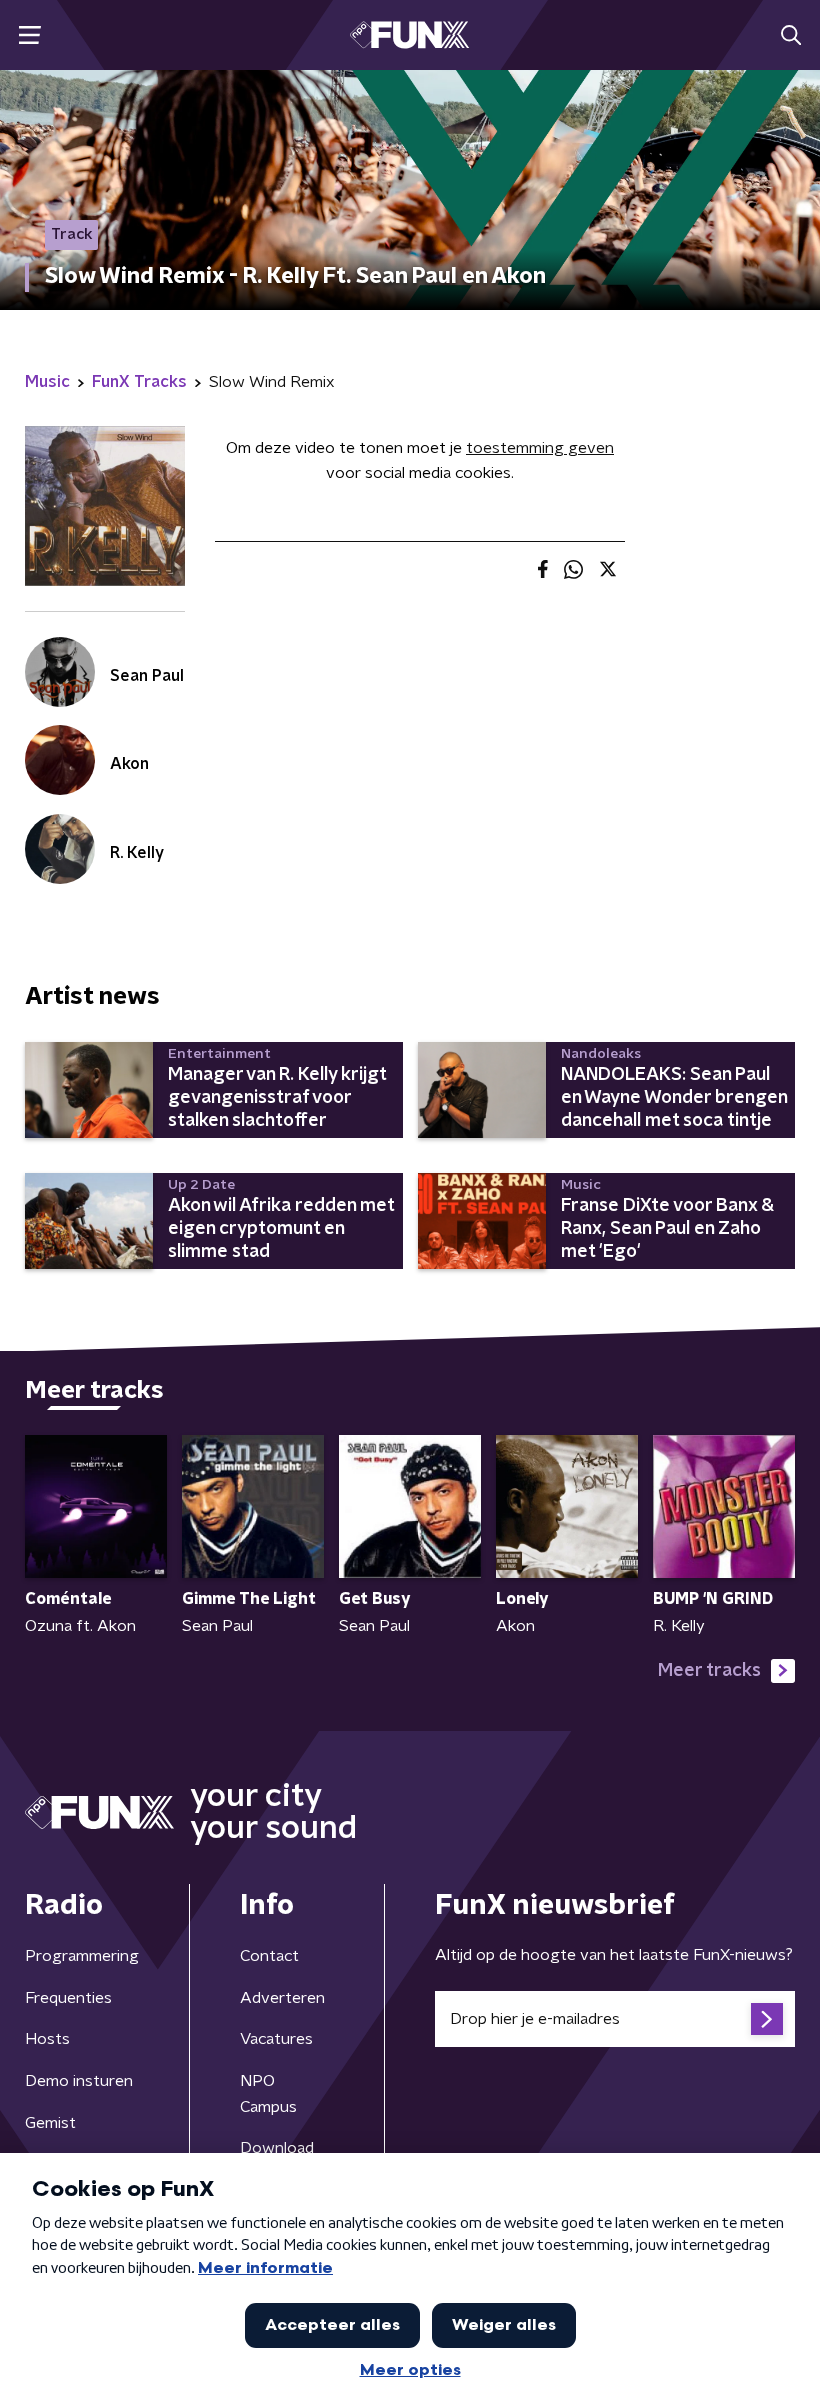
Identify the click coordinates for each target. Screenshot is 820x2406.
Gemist (50, 2123)
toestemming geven (540, 448)
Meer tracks (709, 1671)
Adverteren (282, 1998)
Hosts (47, 2039)
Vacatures (276, 2039)
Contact (269, 1956)
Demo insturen (79, 2081)
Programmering (82, 1956)
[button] (29, 35)
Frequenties (68, 1998)
